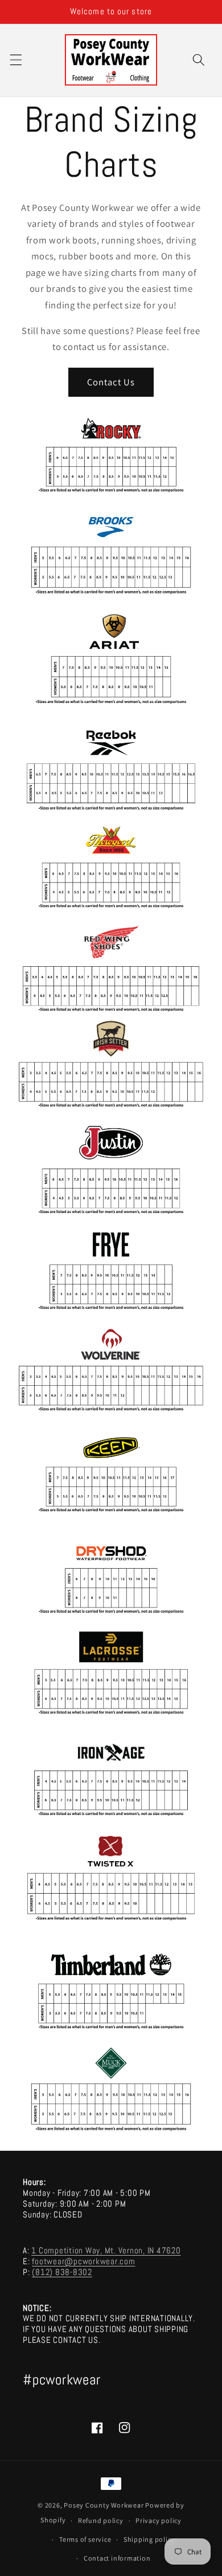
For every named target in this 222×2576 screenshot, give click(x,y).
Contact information (117, 2558)
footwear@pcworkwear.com (83, 2261)
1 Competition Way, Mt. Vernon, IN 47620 (106, 2250)
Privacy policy (159, 2520)
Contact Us (111, 382)
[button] (15, 60)
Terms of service (85, 2539)
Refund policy (101, 2520)
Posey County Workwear (104, 2505)
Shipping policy (149, 2539)
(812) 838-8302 (62, 2272)
